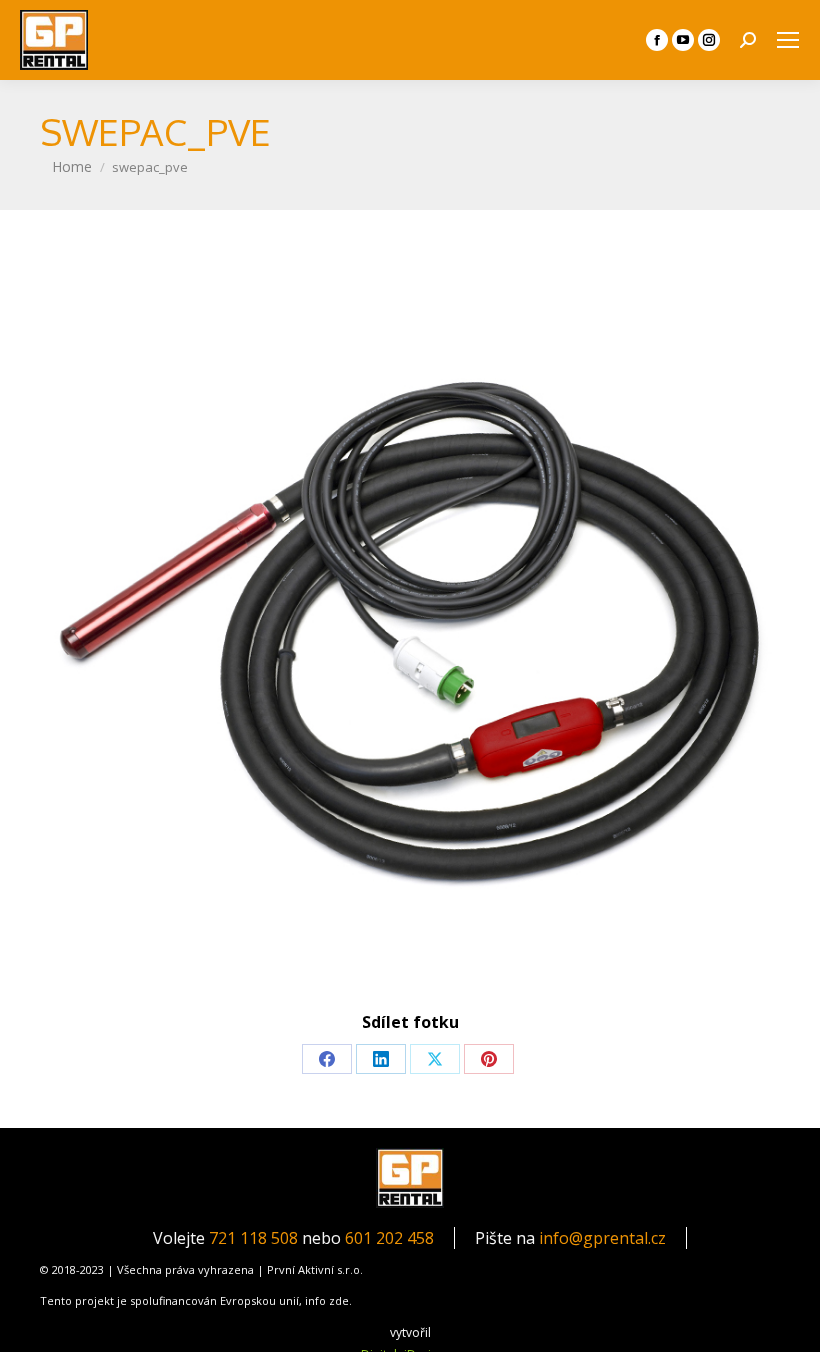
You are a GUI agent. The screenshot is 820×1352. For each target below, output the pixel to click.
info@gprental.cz (602, 1238)
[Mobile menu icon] (788, 40)
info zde (327, 1300)
